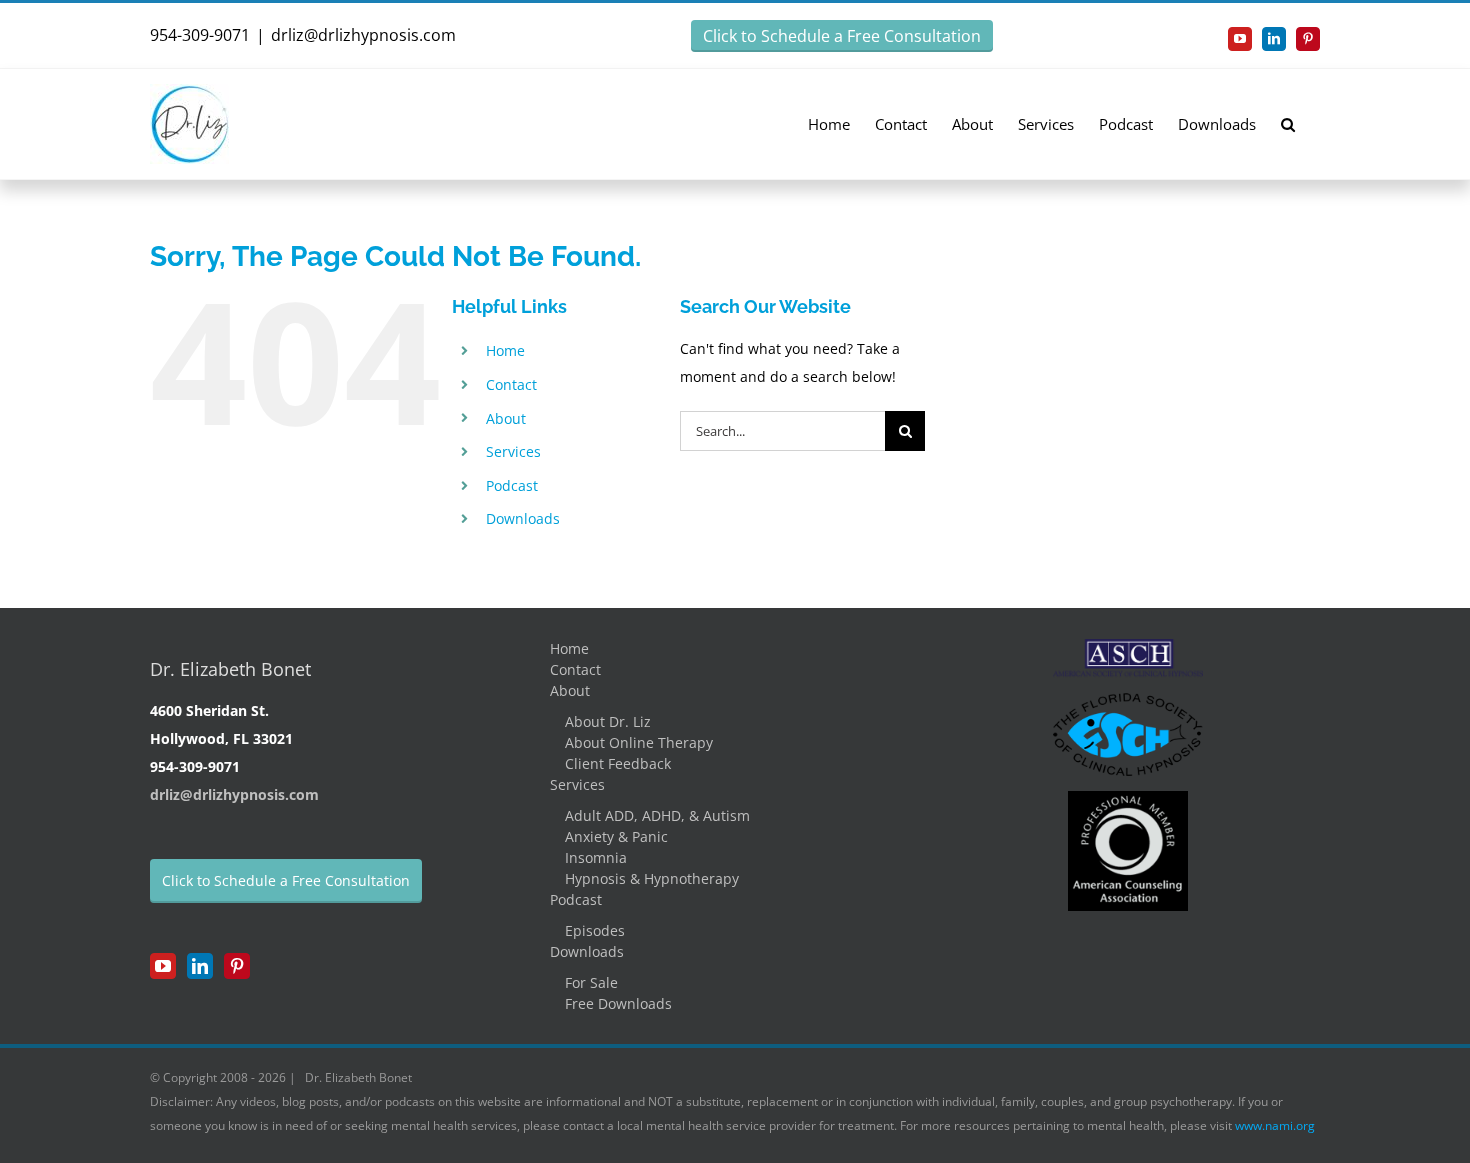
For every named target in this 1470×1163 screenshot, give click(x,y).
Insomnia (596, 857)
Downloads (523, 518)
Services (513, 451)
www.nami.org (1275, 1125)
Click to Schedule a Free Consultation (842, 36)
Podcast (512, 485)
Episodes (595, 930)
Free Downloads (618, 1003)
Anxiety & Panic (616, 836)
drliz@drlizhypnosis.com (363, 35)
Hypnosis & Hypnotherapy (652, 878)
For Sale (591, 982)
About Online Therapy (639, 742)
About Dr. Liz (608, 721)
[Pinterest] (237, 966)
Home (505, 350)
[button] (1288, 123)
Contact (511, 384)
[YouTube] (163, 966)
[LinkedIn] (200, 966)
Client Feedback (618, 763)
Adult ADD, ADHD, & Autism (657, 815)
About (506, 418)
